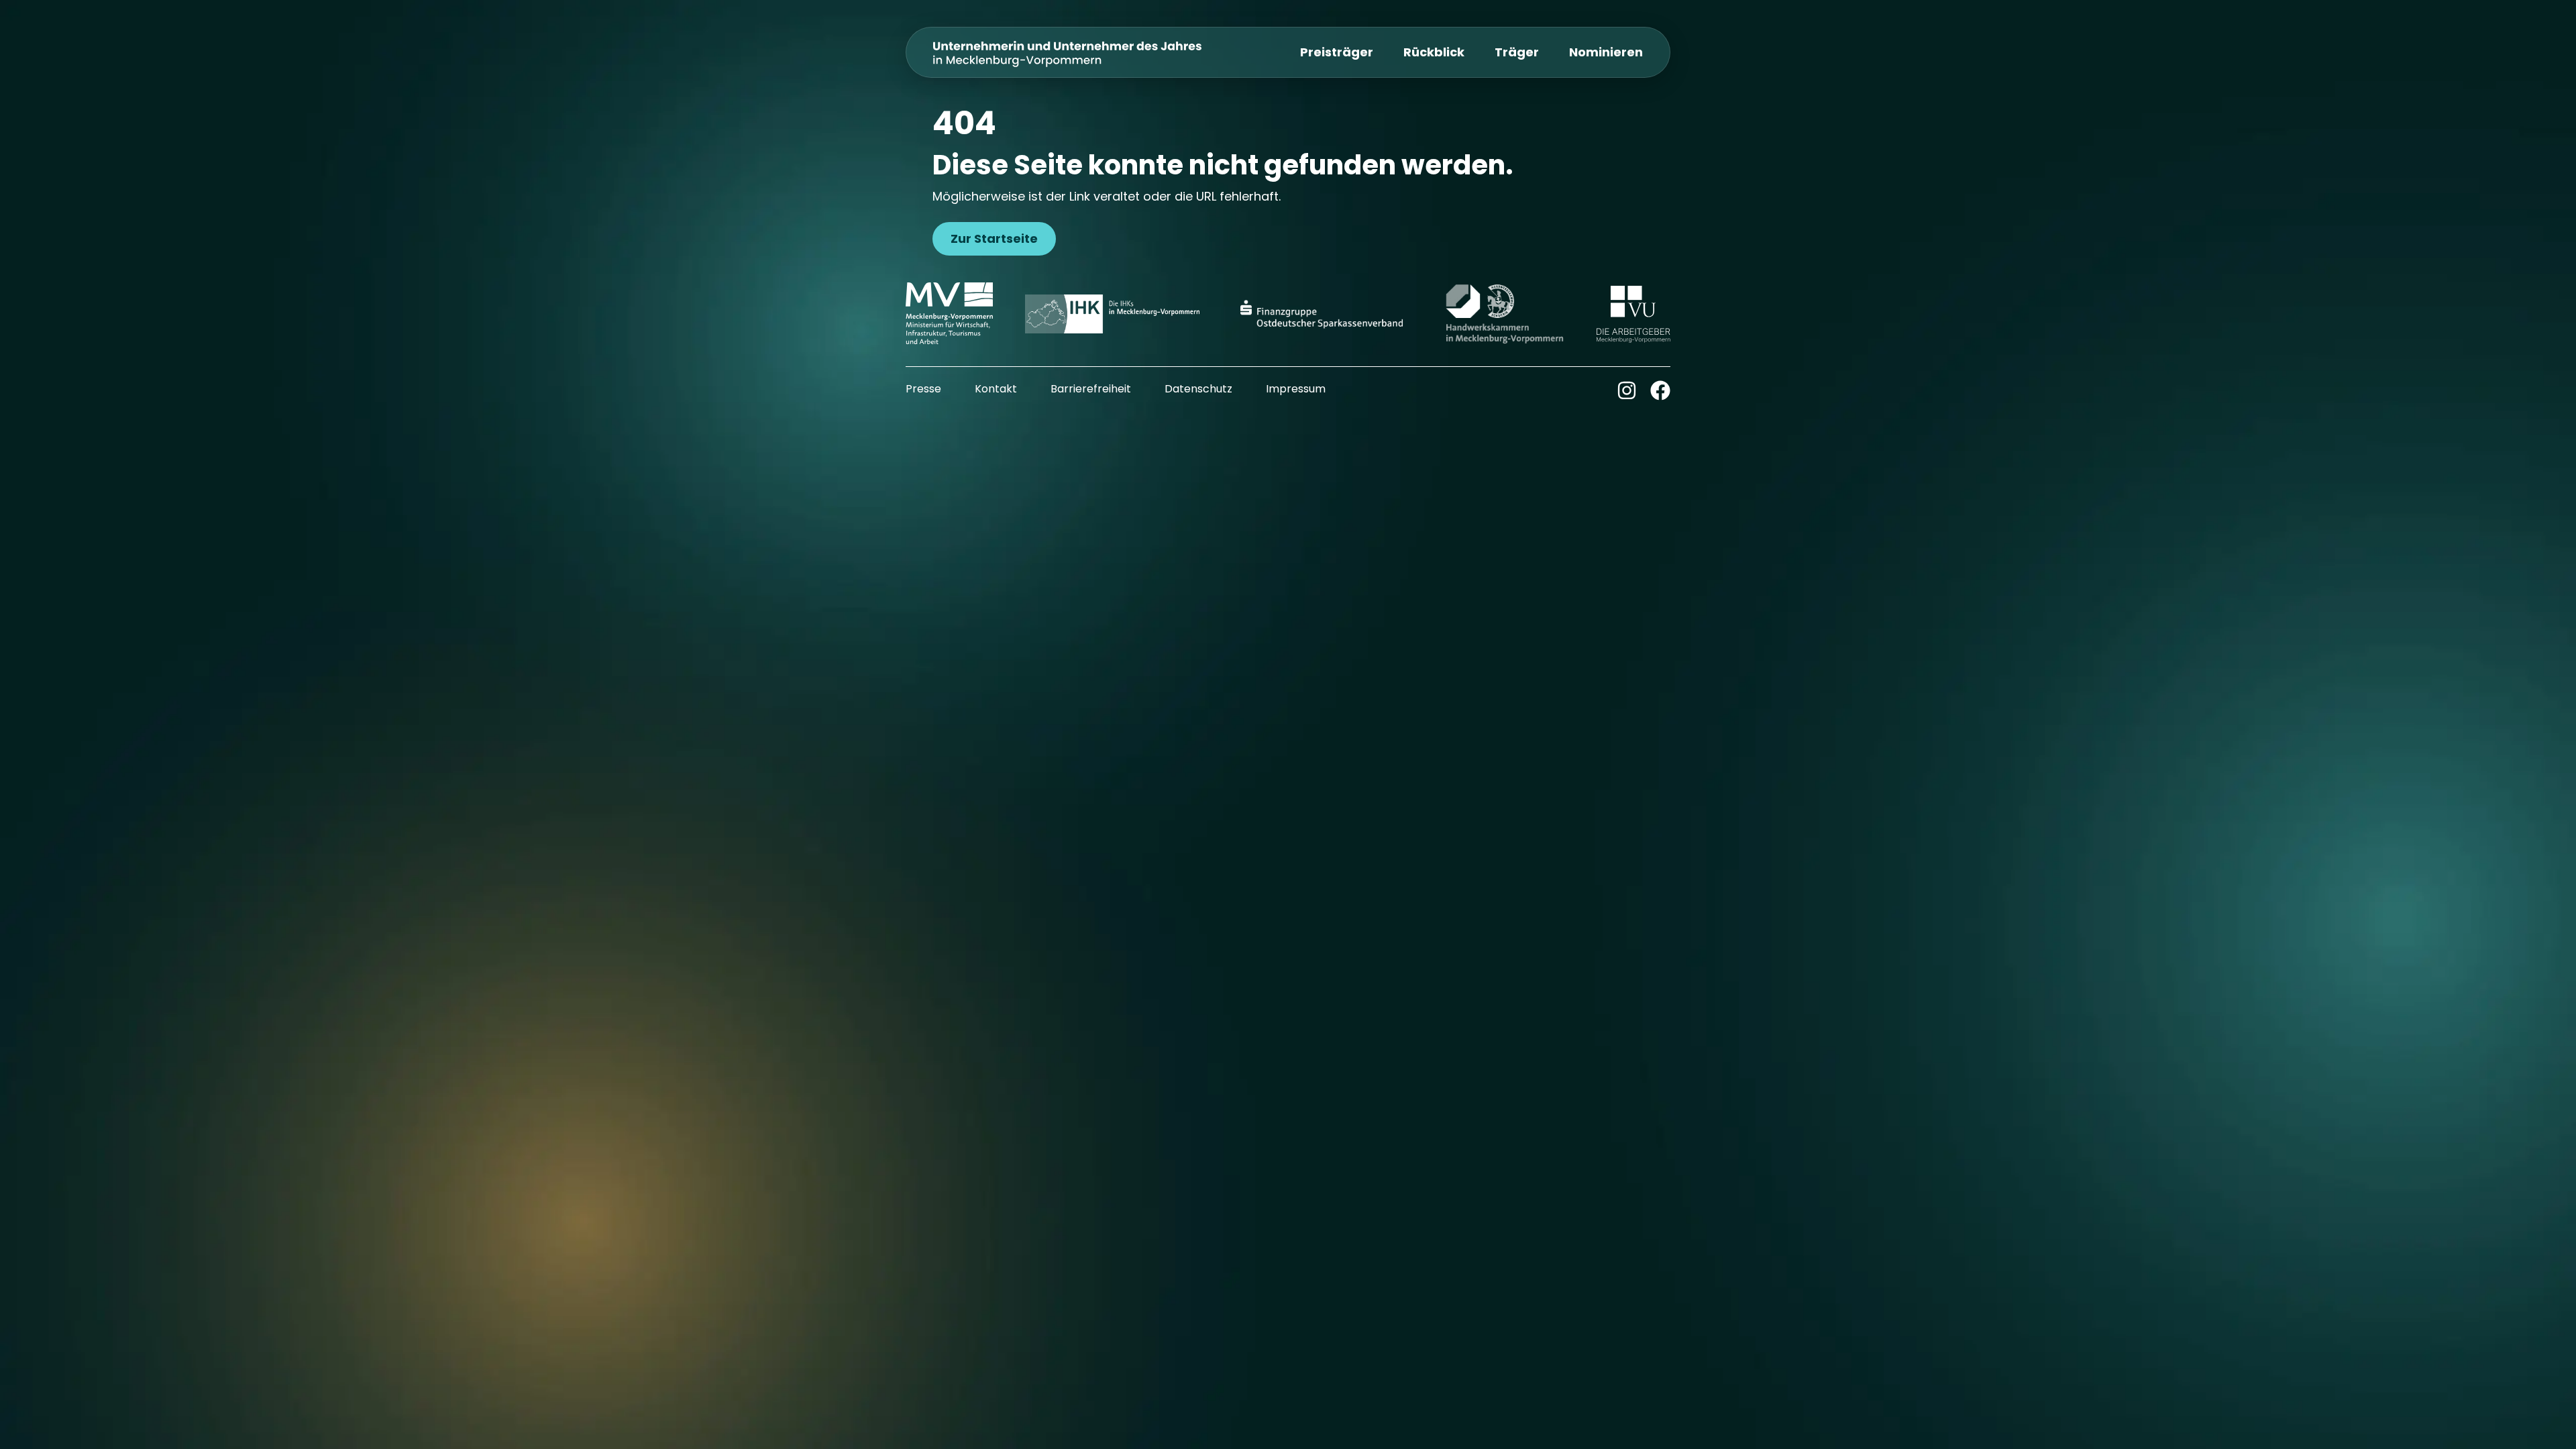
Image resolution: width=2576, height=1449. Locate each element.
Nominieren (1606, 52)
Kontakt (996, 389)
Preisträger (1337, 52)
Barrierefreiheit (1091, 389)
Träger (1517, 52)
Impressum (1296, 389)
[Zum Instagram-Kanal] (1627, 390)
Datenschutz (1198, 389)
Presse (923, 389)
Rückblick (1434, 52)
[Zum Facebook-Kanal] (1660, 390)
